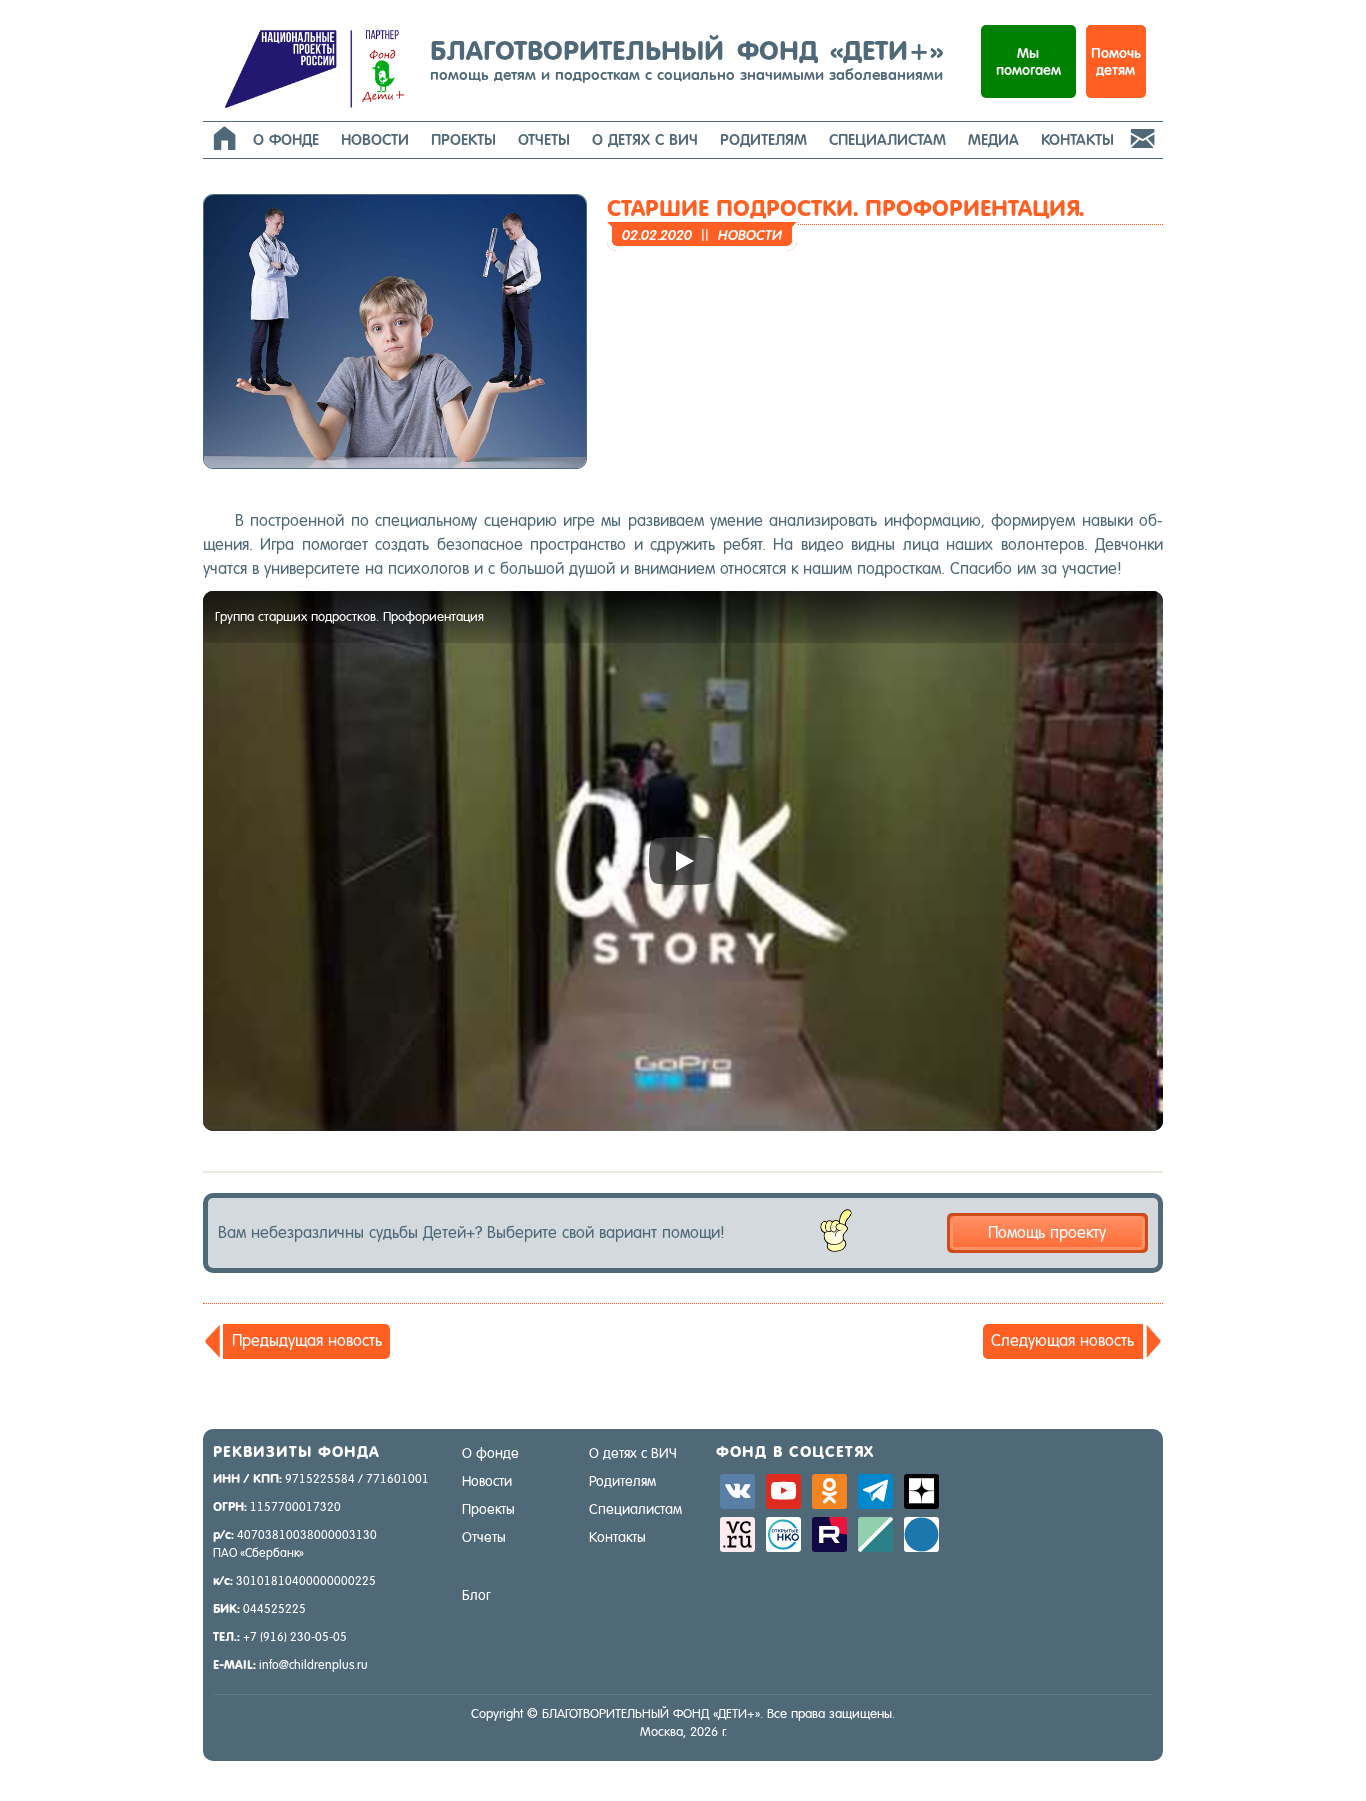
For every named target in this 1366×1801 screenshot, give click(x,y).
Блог (476, 1595)
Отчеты (544, 139)
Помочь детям (1116, 61)
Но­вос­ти (750, 235)
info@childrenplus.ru (313, 1665)
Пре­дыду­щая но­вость (307, 1340)
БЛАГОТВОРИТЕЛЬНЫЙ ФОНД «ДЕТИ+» (686, 59)
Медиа (993, 139)
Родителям (763, 139)
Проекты (463, 139)
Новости (375, 139)
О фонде (286, 139)
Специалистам (887, 139)
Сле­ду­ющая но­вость (1062, 1340)
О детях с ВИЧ (645, 139)
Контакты (1077, 139)
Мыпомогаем (1028, 61)
